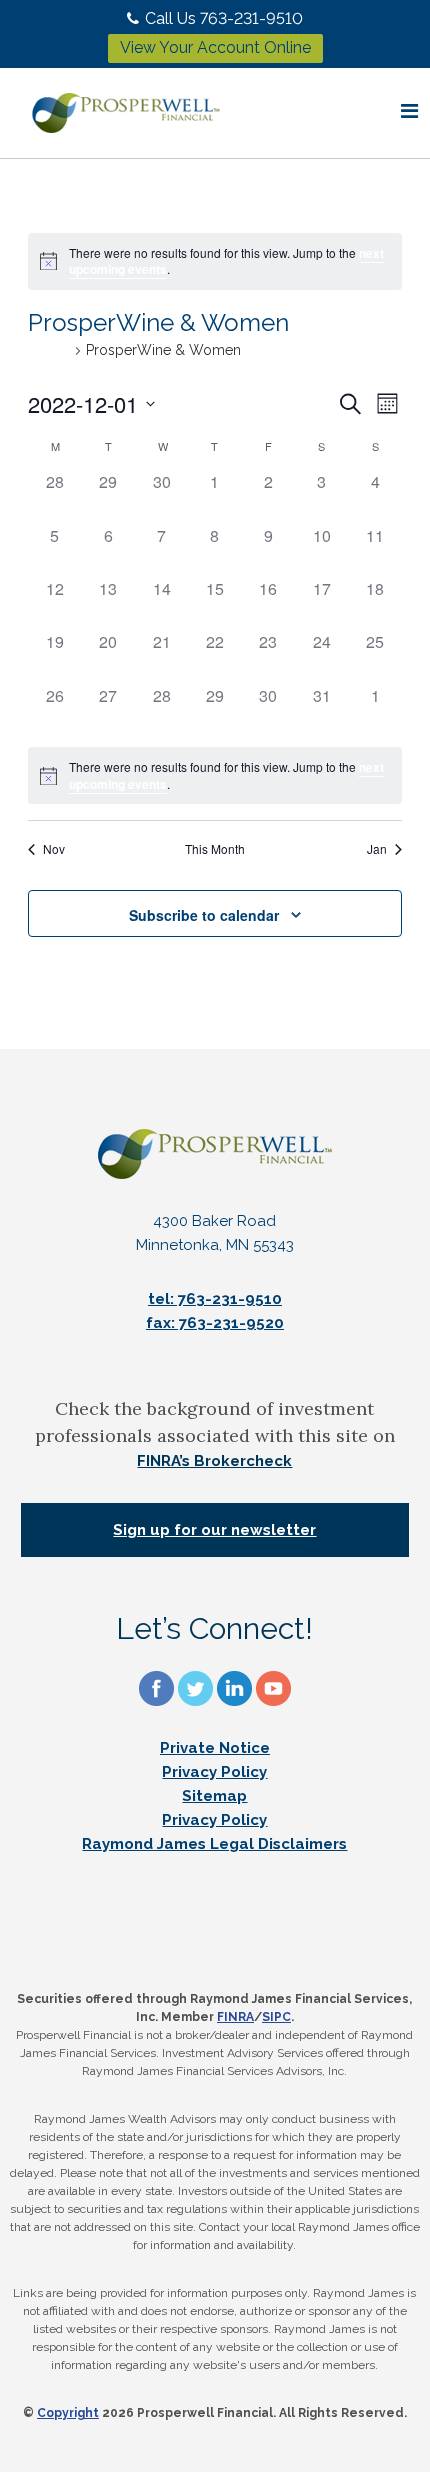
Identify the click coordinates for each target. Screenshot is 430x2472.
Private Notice (215, 1748)
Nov (54, 849)
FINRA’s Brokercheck (214, 1461)
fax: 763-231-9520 (215, 1323)
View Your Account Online (215, 47)
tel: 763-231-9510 (215, 1299)
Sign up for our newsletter (214, 1530)
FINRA (235, 2017)
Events (49, 350)
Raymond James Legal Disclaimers (214, 1844)
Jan (377, 849)
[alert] (215, 261)
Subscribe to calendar (204, 915)
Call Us (224, 18)
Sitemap (214, 1796)
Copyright (68, 2413)
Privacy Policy (214, 1772)
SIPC (276, 2017)
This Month (215, 849)
